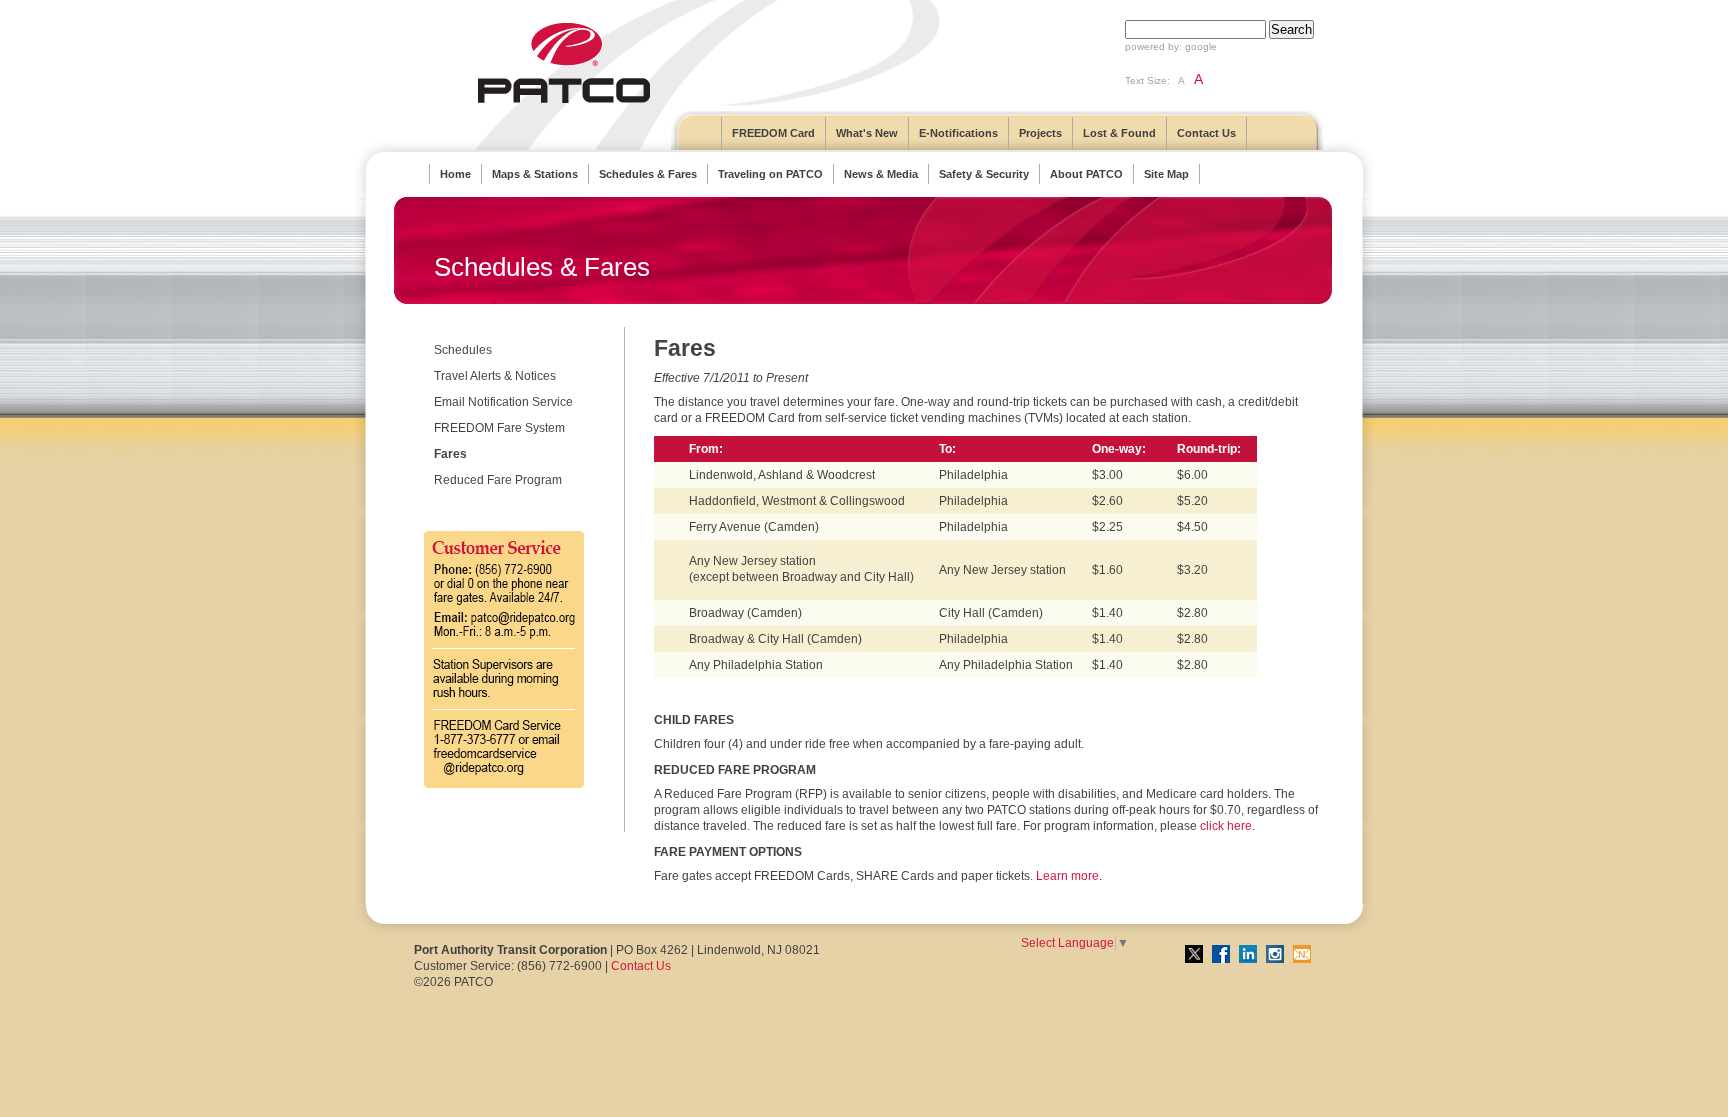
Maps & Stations (535, 174)
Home (455, 174)
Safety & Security (984, 174)
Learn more (1067, 876)
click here (1226, 826)
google (1201, 46)
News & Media (881, 174)
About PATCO (1086, 174)
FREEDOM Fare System (499, 428)
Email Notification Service (503, 402)
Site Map (1166, 174)
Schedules (463, 350)
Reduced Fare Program (498, 480)
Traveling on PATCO (770, 174)
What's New (867, 133)
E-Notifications (958, 133)
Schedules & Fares (648, 174)
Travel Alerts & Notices (495, 376)
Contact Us (1206, 133)
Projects (1040, 133)
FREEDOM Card (773, 133)
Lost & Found (1119, 133)
